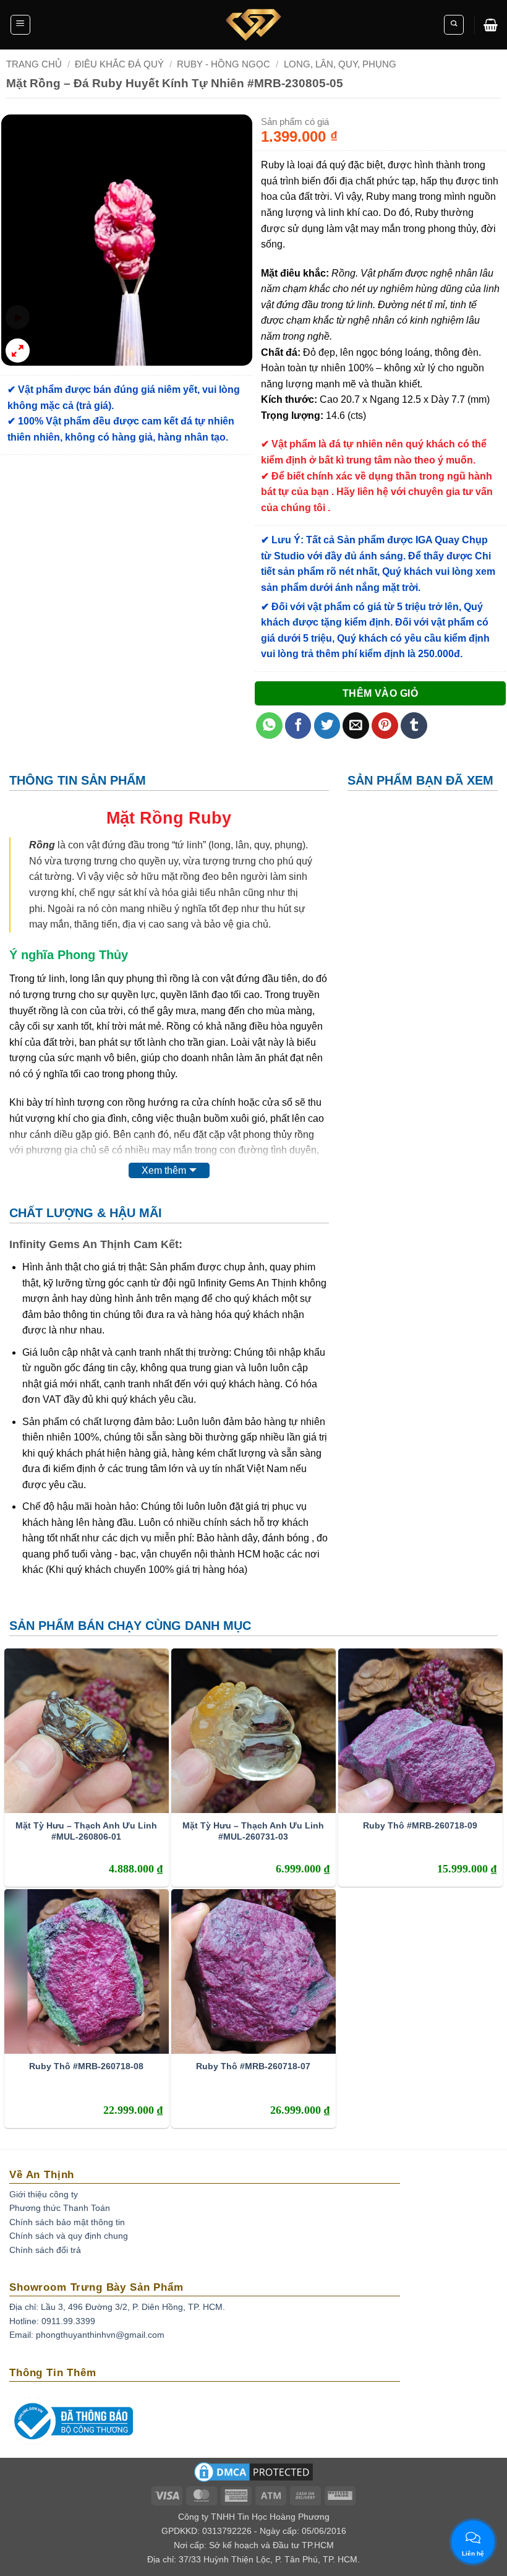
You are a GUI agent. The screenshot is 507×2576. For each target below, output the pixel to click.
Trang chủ (34, 64)
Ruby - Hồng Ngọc (224, 64)
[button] (20, 25)
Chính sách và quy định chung (69, 2236)
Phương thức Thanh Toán (60, 2208)
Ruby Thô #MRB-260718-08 (86, 2066)
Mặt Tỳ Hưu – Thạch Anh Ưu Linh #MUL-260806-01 (86, 1831)
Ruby (210, 818)
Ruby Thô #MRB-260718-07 (253, 2066)
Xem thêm (164, 1170)
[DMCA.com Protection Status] (253, 2476)
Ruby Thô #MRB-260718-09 (420, 1825)
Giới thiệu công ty (44, 2194)
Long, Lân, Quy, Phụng (340, 64)
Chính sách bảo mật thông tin (67, 2222)
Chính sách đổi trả (45, 2250)
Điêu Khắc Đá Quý (119, 64)
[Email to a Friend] (356, 726)
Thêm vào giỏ (381, 693)
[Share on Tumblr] (414, 726)
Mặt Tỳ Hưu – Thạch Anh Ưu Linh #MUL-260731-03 (253, 1831)
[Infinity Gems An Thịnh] (253, 25)
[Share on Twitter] (327, 726)
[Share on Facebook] (298, 726)
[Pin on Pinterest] (385, 726)
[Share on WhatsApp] (269, 726)
